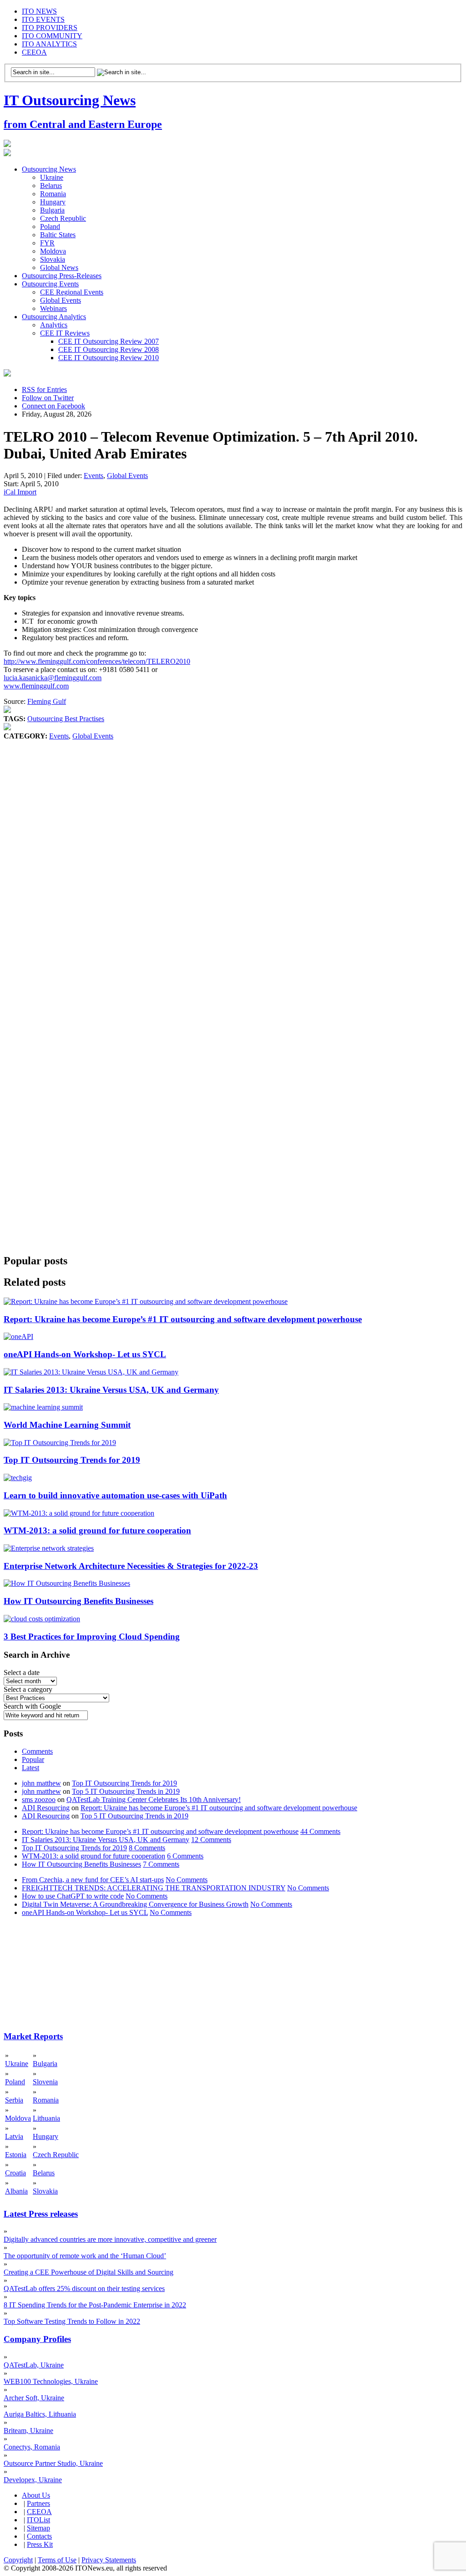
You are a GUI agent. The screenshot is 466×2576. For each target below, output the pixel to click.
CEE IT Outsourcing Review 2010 (109, 358)
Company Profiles (37, 2339)
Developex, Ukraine (33, 2480)
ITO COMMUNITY (52, 36)
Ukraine (52, 177)
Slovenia (45, 2082)
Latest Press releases (41, 2214)
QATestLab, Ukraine (34, 2365)
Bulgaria (52, 210)
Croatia (15, 2173)
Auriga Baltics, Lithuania (40, 2414)
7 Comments (161, 1864)
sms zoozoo (39, 1800)
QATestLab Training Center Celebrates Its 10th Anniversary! (154, 1800)
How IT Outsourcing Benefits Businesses (79, 1601)
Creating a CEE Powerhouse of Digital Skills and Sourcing (89, 2272)
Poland (50, 227)
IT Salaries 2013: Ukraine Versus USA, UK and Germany (111, 1390)
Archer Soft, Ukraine (34, 2398)
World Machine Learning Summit (67, 1425)
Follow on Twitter (48, 398)
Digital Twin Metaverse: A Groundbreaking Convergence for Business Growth (135, 1904)
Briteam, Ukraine (28, 2431)
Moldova (53, 251)
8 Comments (147, 1848)
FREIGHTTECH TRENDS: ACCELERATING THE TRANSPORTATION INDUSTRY (154, 1888)
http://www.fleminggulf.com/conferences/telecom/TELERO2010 (97, 661)
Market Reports (33, 2036)
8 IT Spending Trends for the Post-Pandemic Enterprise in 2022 (95, 2305)
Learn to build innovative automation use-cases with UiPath (115, 1495)
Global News (59, 267)
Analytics (54, 325)
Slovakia (53, 259)
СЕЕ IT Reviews (65, 333)
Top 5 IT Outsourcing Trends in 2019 (126, 1791)
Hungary (53, 202)
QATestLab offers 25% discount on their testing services (84, 2288)
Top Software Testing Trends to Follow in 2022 (72, 2321)
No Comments (187, 1880)
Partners (38, 2503)
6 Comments (185, 1856)
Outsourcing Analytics (54, 317)
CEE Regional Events (72, 292)
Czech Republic (63, 218)
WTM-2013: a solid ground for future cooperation (97, 1530)
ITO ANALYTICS (49, 44)
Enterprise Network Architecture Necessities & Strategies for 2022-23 (131, 1566)
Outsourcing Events (50, 284)
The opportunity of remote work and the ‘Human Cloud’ (85, 2256)
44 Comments (320, 1831)
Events (94, 476)
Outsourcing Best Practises (66, 719)
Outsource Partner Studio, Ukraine (53, 2463)
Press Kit (40, 2544)
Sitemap (38, 2528)
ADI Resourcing (46, 1808)
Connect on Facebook (53, 406)
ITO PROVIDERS (50, 28)
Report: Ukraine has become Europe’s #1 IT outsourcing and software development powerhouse (183, 1319)
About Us (36, 2495)
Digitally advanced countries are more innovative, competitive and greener (110, 2239)
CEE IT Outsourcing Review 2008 (109, 349)
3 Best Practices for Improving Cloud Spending (92, 1637)
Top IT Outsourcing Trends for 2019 (72, 1460)
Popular (33, 1759)
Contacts (39, 2536)
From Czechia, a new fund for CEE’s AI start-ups (93, 1880)
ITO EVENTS (43, 19)
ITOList (38, 2520)
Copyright (18, 2560)
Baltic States (58, 235)
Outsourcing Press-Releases (62, 276)
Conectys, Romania (32, 2447)
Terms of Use (57, 2560)
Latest (30, 1768)
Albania (16, 2191)
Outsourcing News (49, 169)
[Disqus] (233, 879)
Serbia (14, 2100)
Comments (37, 1751)
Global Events (61, 300)
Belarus (51, 186)
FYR (47, 243)
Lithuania (46, 2118)
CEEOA (34, 52)
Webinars (53, 308)
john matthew (41, 1783)
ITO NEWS (39, 11)
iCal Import (20, 492)
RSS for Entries (44, 389)
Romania (53, 194)
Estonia (16, 2155)
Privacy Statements (109, 2560)
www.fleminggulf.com (36, 686)
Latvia (14, 2136)
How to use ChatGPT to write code (73, 1896)
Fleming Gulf (47, 701)
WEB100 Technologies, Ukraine (51, 2381)
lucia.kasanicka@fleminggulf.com (53, 678)
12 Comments (211, 1840)
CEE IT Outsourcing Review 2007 (109, 341)
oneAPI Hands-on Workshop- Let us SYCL (85, 1354)
